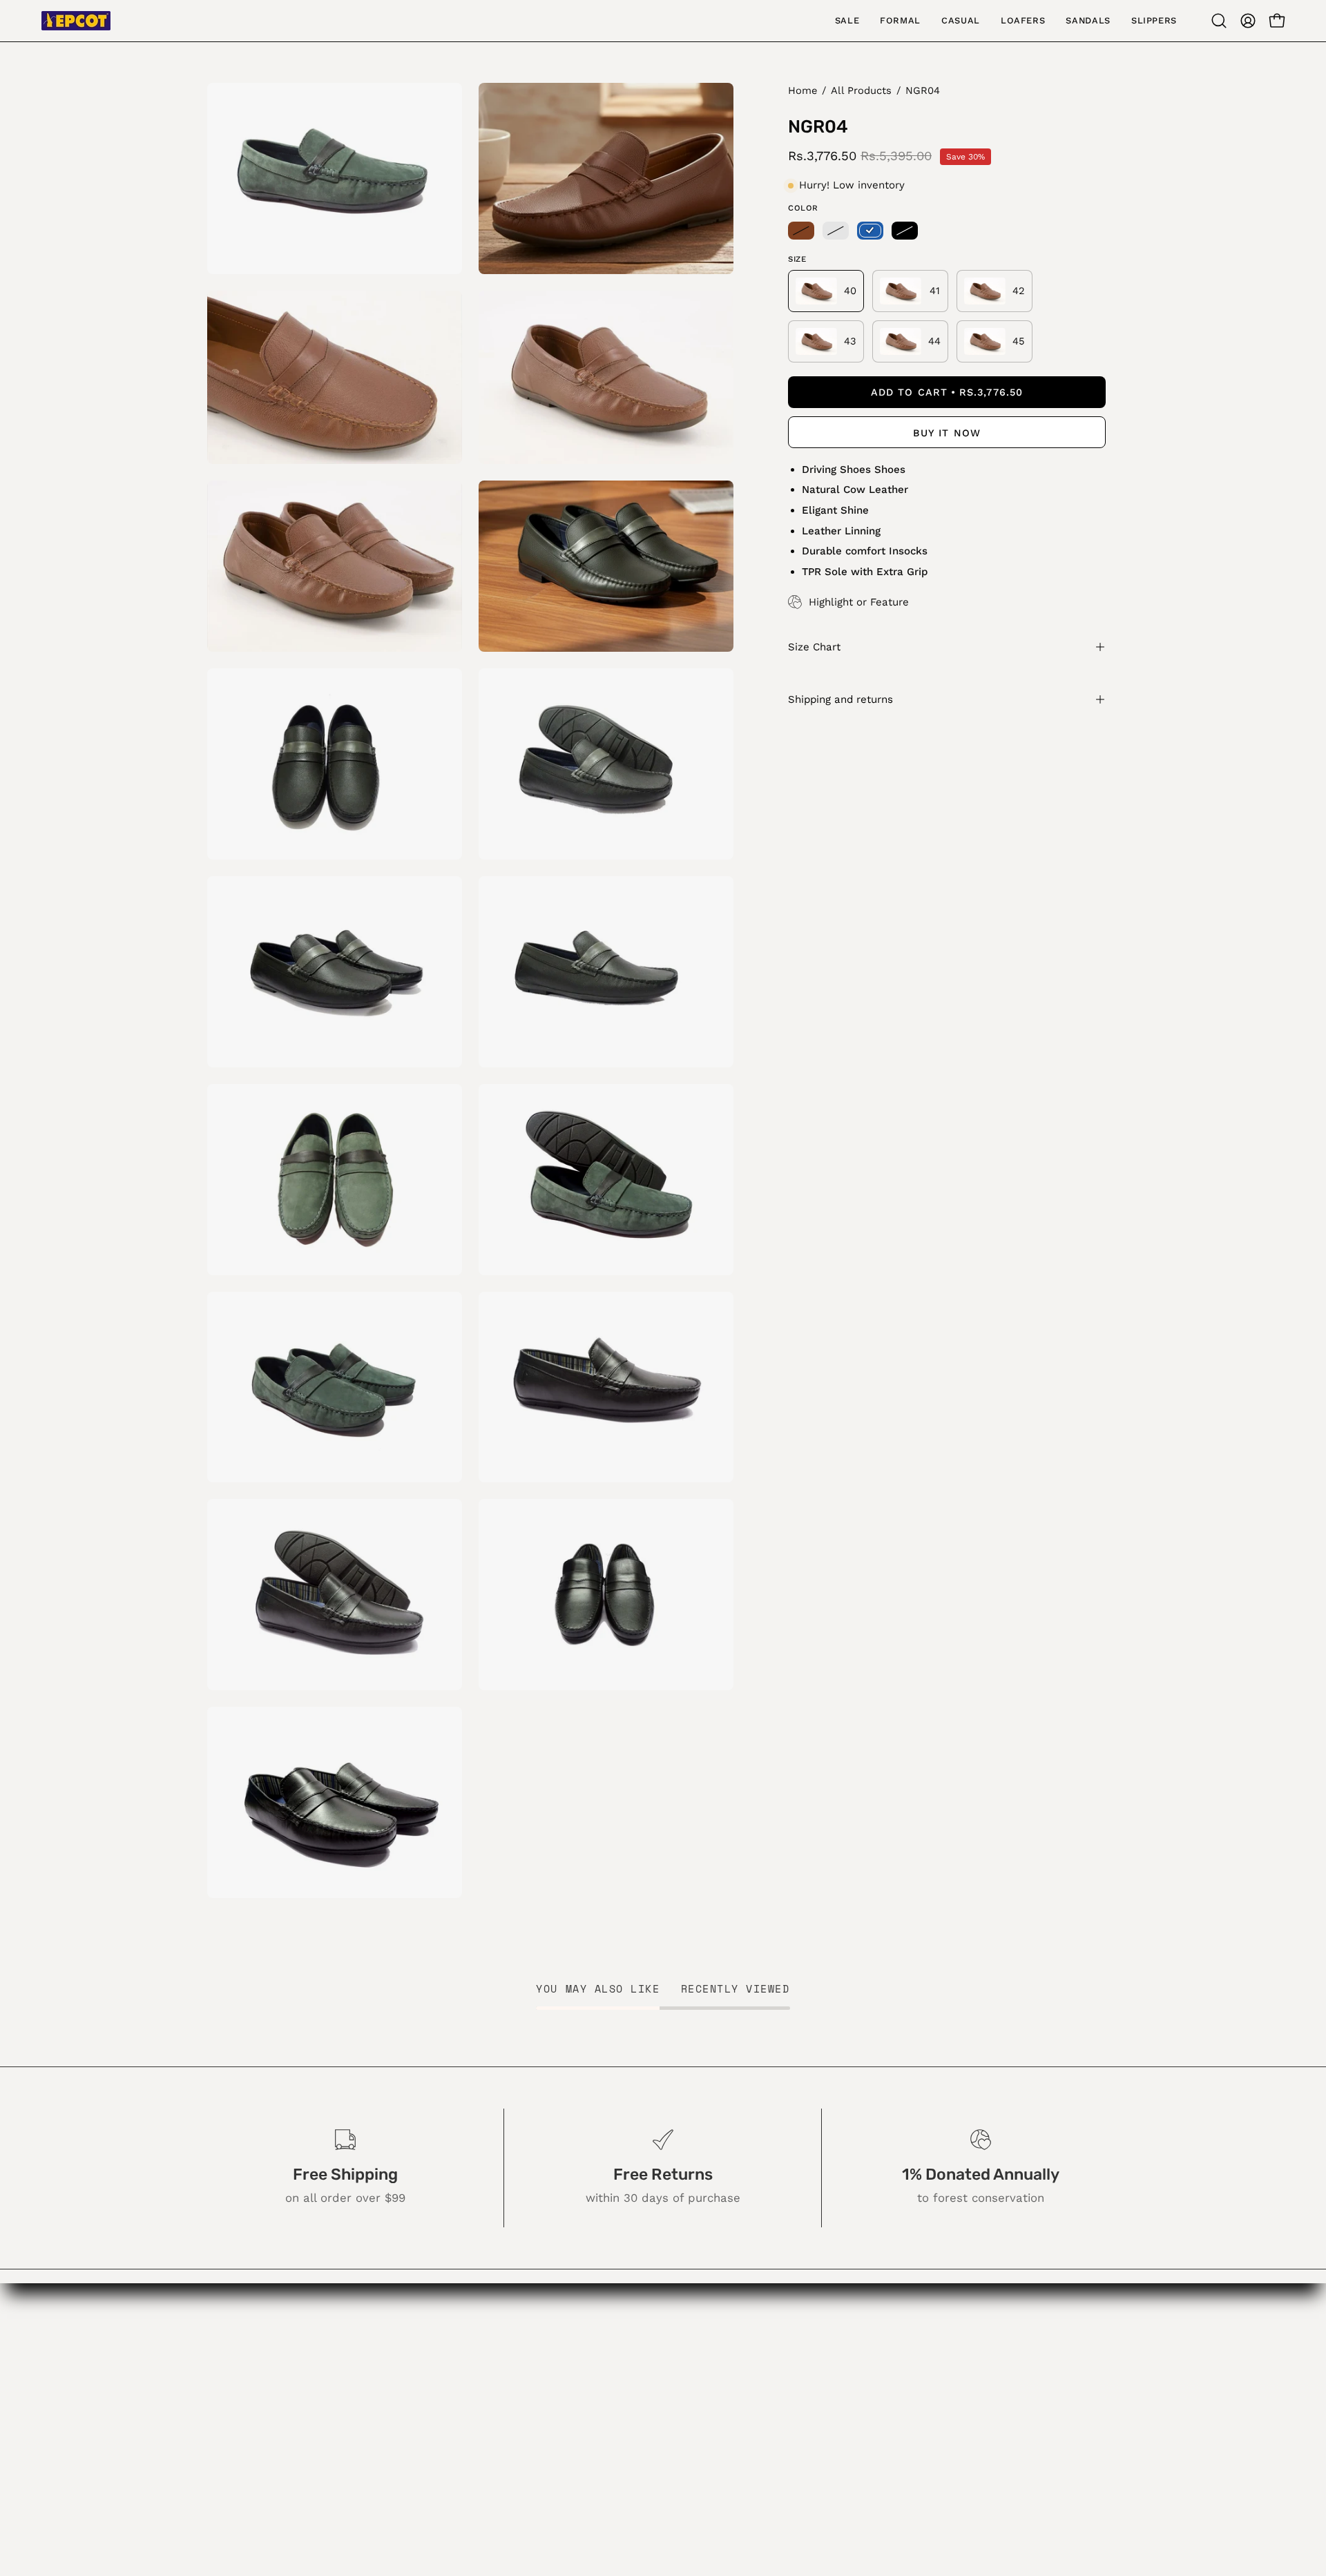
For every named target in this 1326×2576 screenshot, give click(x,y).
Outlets (557, 2379)
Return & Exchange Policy (608, 2426)
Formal (415, 2379)
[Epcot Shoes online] (76, 21)
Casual (414, 2403)
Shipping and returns (840, 699)
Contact (558, 2403)
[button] (1219, 21)
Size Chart (814, 647)
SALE (410, 2354)
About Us (562, 2354)
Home (803, 90)
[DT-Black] (836, 231)
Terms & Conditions (591, 2475)
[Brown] (801, 231)
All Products (861, 90)
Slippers (419, 2475)
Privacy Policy (574, 2450)
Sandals (418, 2450)
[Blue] (870, 231)
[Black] (905, 231)
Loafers (417, 2426)
